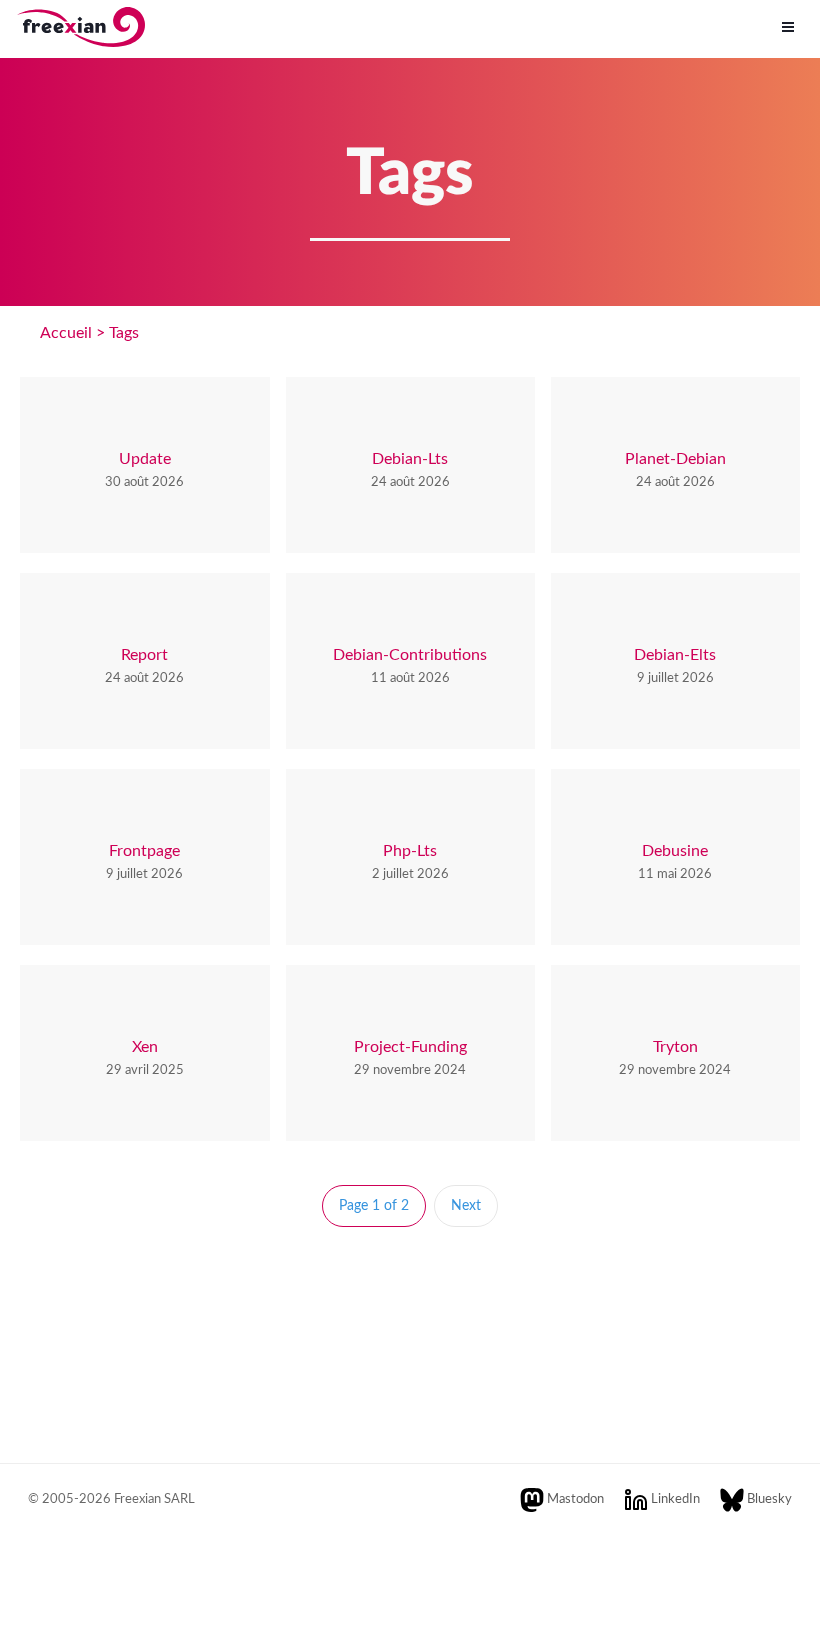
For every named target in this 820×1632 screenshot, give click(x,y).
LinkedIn (675, 1499)
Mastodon (575, 1499)
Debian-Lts (410, 459)
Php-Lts (410, 851)
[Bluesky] (732, 1499)
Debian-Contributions (410, 655)
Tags (124, 333)
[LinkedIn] (636, 1499)
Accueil (66, 333)
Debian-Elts (675, 655)
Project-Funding (410, 1047)
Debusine (675, 851)
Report (144, 655)
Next (466, 1206)
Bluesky (769, 1499)
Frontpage (144, 851)
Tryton (675, 1047)
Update (145, 459)
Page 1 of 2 (374, 1206)
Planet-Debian (675, 459)
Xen (145, 1047)
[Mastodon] (532, 1499)
